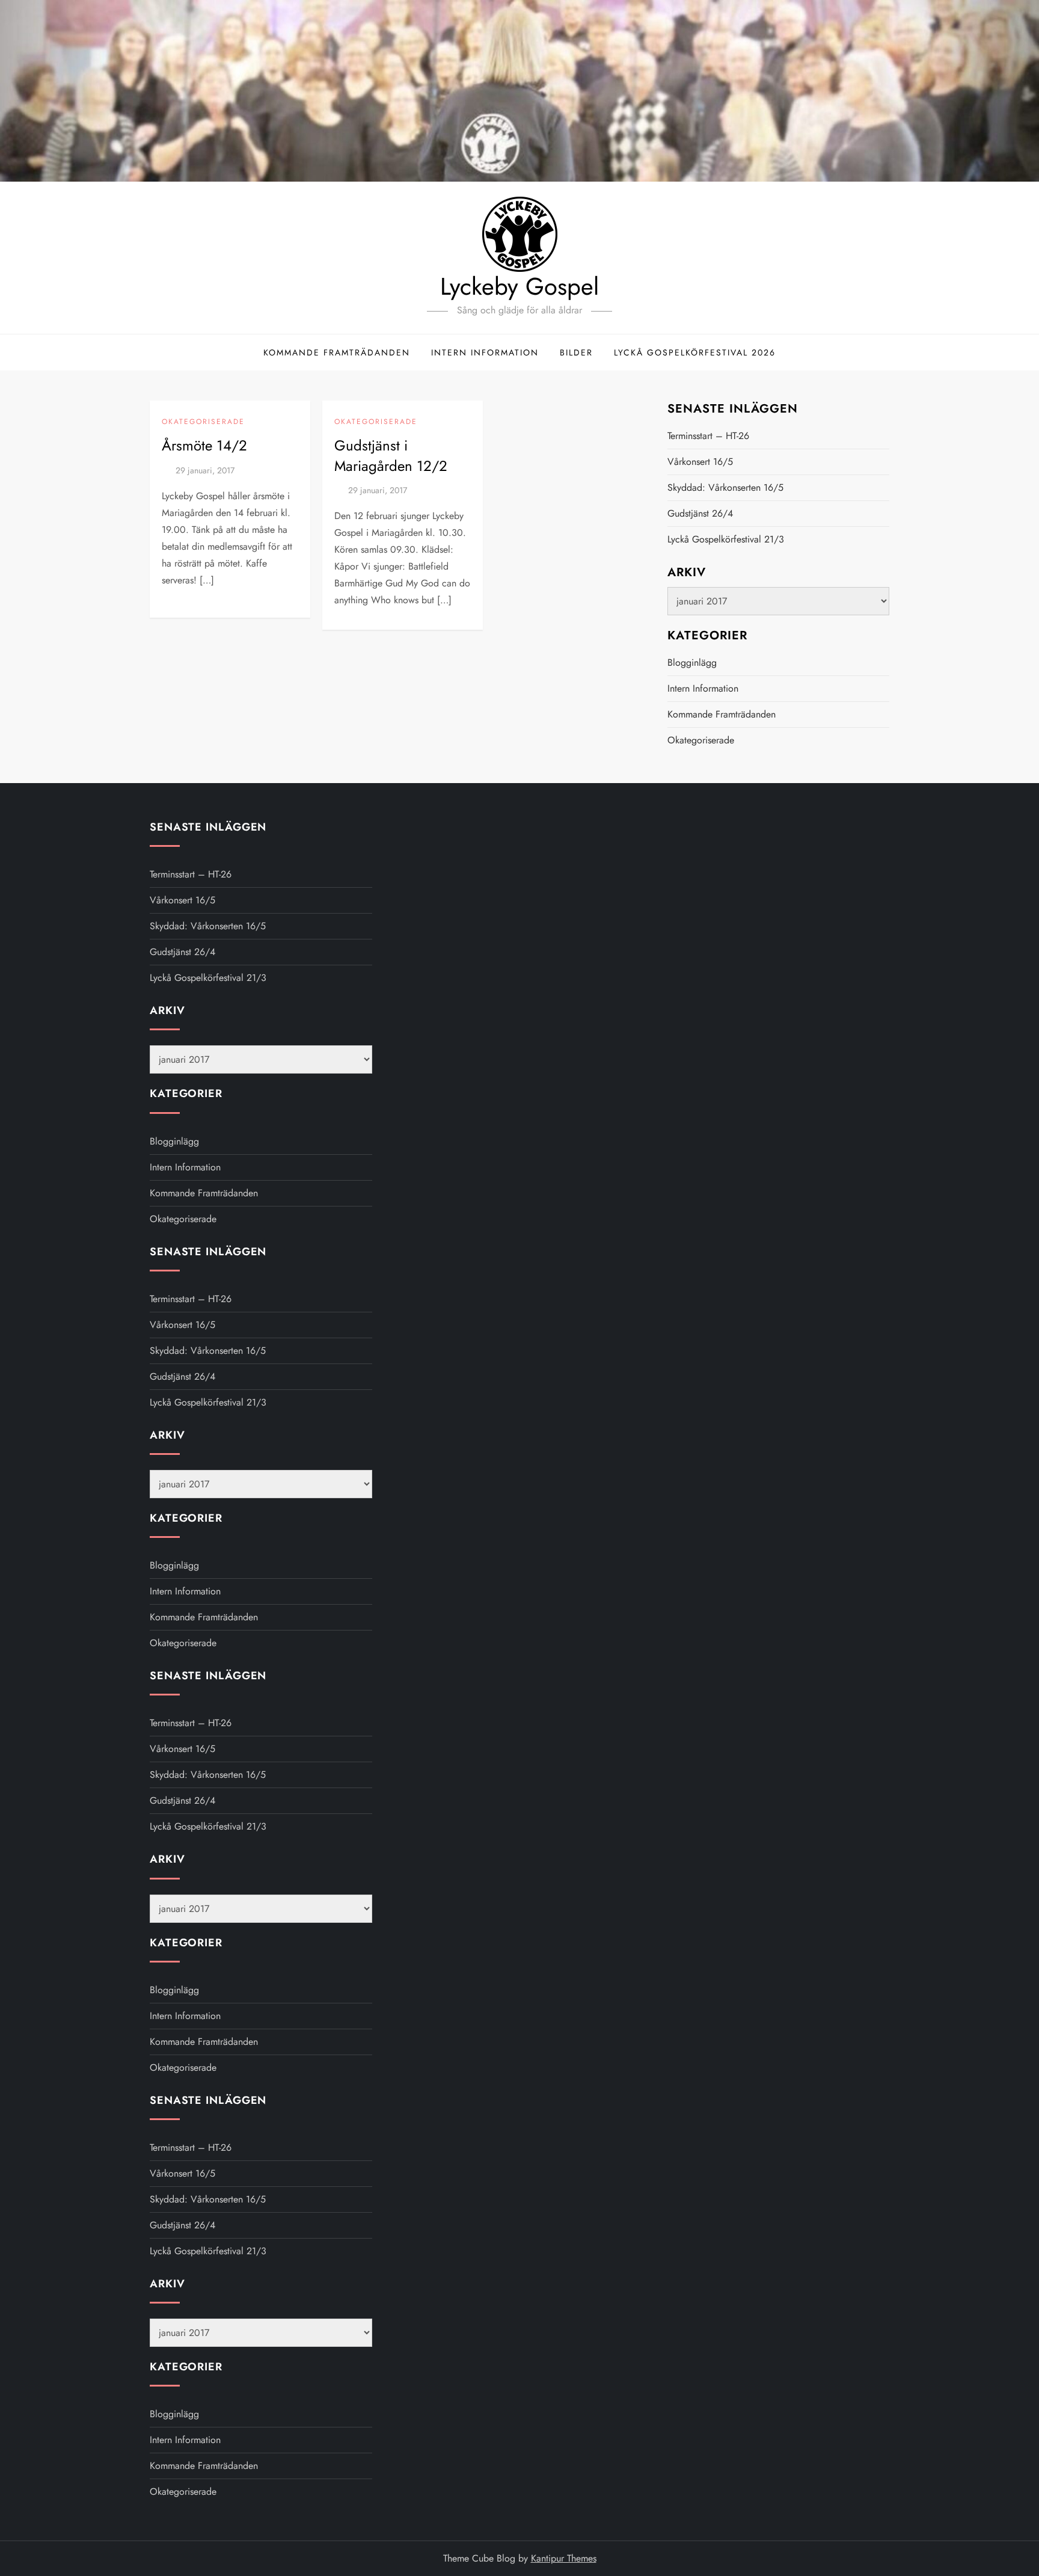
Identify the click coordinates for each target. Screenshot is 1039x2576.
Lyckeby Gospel (519, 286)
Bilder (576, 352)
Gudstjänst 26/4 (700, 513)
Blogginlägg (692, 662)
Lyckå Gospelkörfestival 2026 (695, 352)
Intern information (485, 352)
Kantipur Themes (564, 2558)
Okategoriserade (203, 422)
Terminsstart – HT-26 (708, 436)
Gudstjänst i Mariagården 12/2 (391, 456)
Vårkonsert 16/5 (700, 462)
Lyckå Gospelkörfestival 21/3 (726, 539)
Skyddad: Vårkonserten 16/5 (725, 487)
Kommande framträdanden (337, 352)
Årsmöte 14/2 (204, 445)
